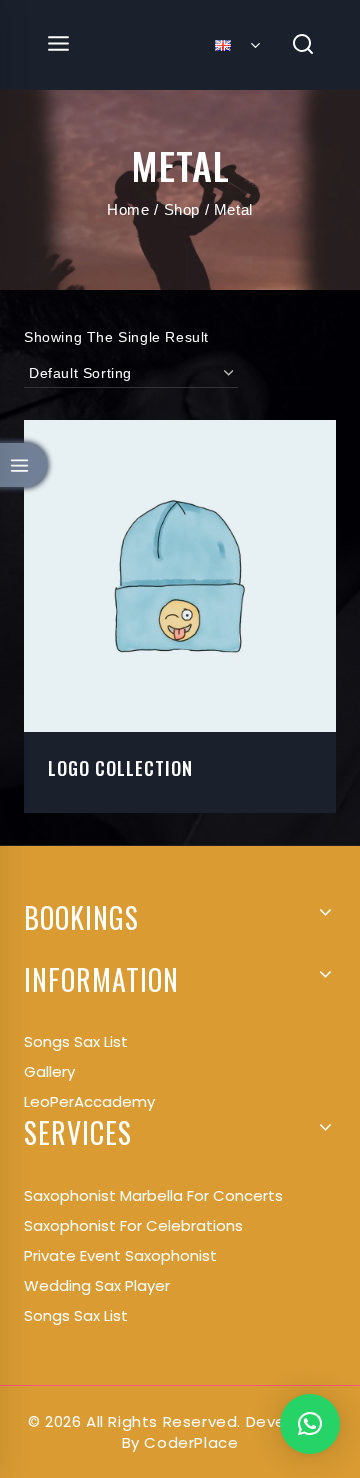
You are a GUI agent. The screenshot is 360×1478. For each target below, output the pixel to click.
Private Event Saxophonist (120, 1255)
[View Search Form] (303, 45)
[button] (310, 1424)
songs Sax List (76, 1041)
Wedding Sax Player (97, 1285)
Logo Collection (120, 768)
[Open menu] (59, 44)
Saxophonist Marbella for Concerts (153, 1195)
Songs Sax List (76, 1315)
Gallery (49, 1071)
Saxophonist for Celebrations (133, 1225)
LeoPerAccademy (89, 1101)
